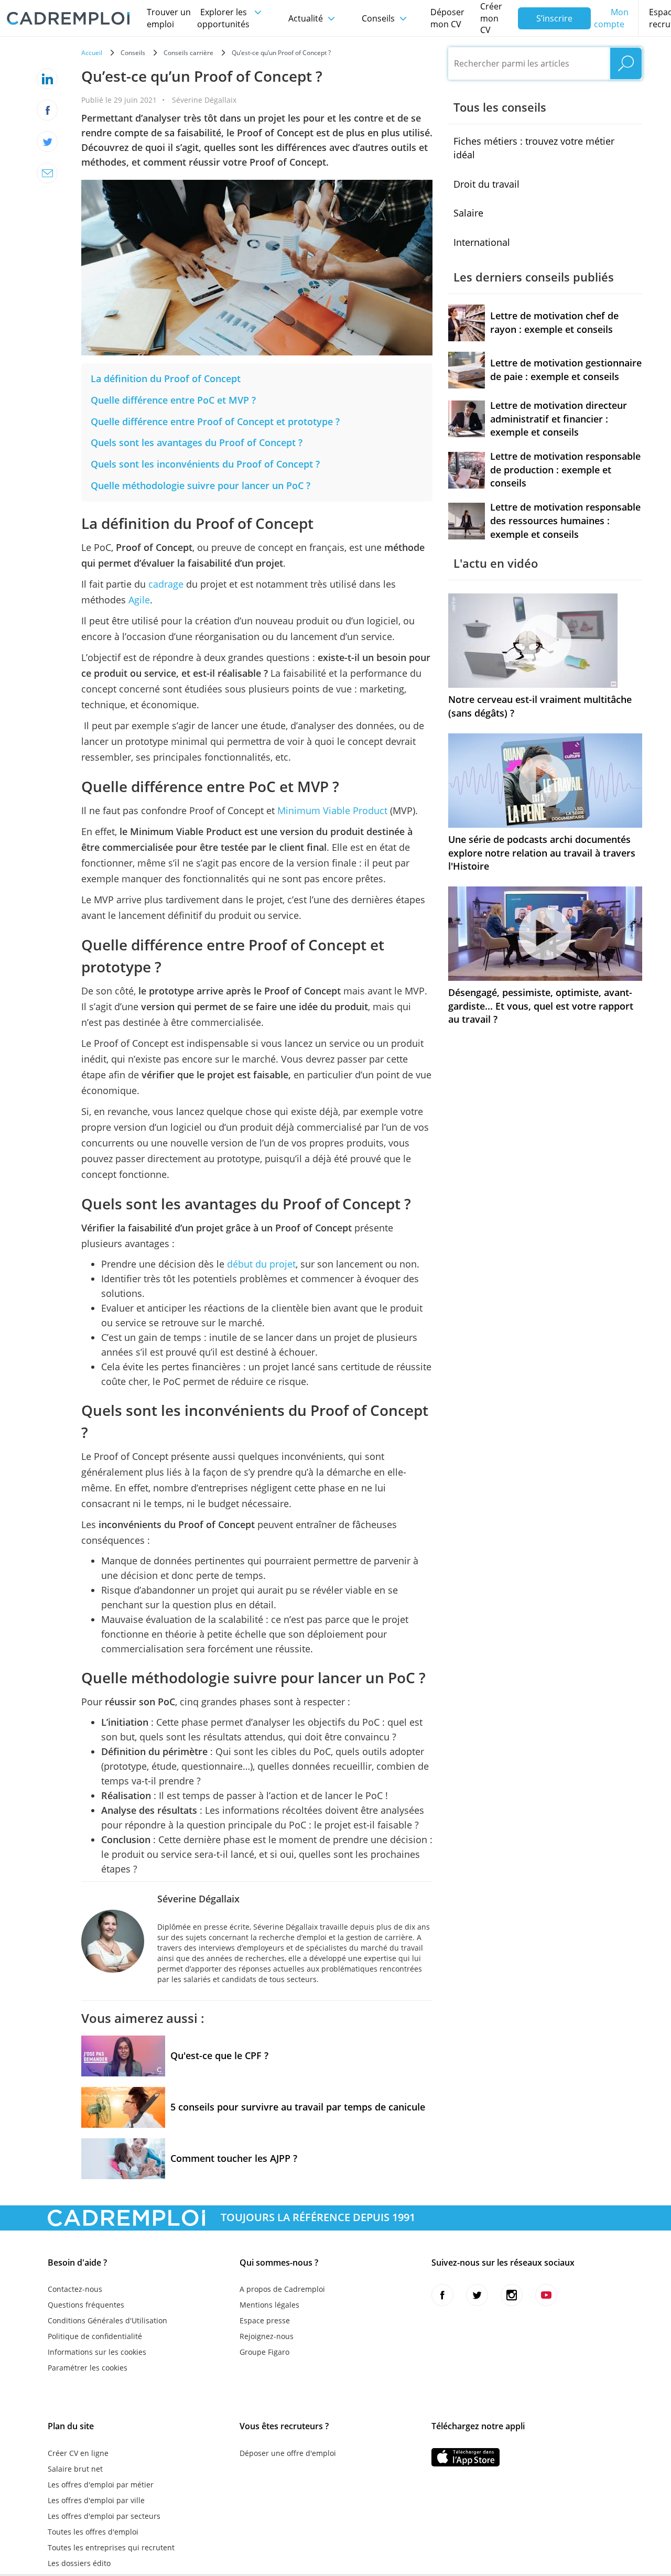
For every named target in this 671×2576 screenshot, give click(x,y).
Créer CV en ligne (78, 2453)
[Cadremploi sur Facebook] (442, 2295)
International (482, 242)
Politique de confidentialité (95, 2336)
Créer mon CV (491, 18)
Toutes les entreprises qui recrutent (111, 2547)
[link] (166, 378)
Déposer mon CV (447, 18)
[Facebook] (47, 110)
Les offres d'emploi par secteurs (104, 2516)
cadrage (166, 584)
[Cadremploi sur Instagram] (512, 2295)
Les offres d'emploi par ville (96, 2500)
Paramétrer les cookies (88, 2368)
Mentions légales (269, 2305)
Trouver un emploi (169, 18)
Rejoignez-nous (267, 2336)
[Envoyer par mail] (47, 173)
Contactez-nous (75, 2289)
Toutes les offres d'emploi (93, 2532)
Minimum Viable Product (332, 810)
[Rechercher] (626, 63)
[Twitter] (47, 142)
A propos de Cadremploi (282, 2289)
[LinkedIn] (47, 79)
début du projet (261, 1264)
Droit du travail (486, 184)
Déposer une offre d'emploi (288, 2453)
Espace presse (265, 2320)
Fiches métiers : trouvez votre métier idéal (534, 148)
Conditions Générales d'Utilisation (107, 2320)
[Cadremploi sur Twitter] (477, 2295)
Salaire (468, 213)
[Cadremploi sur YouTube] (546, 2295)
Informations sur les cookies (97, 2352)
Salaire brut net (75, 2469)
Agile (139, 600)
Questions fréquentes (86, 2305)
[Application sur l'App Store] (466, 2457)
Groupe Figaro (264, 2352)
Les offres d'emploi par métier (101, 2485)
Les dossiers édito (79, 2563)
